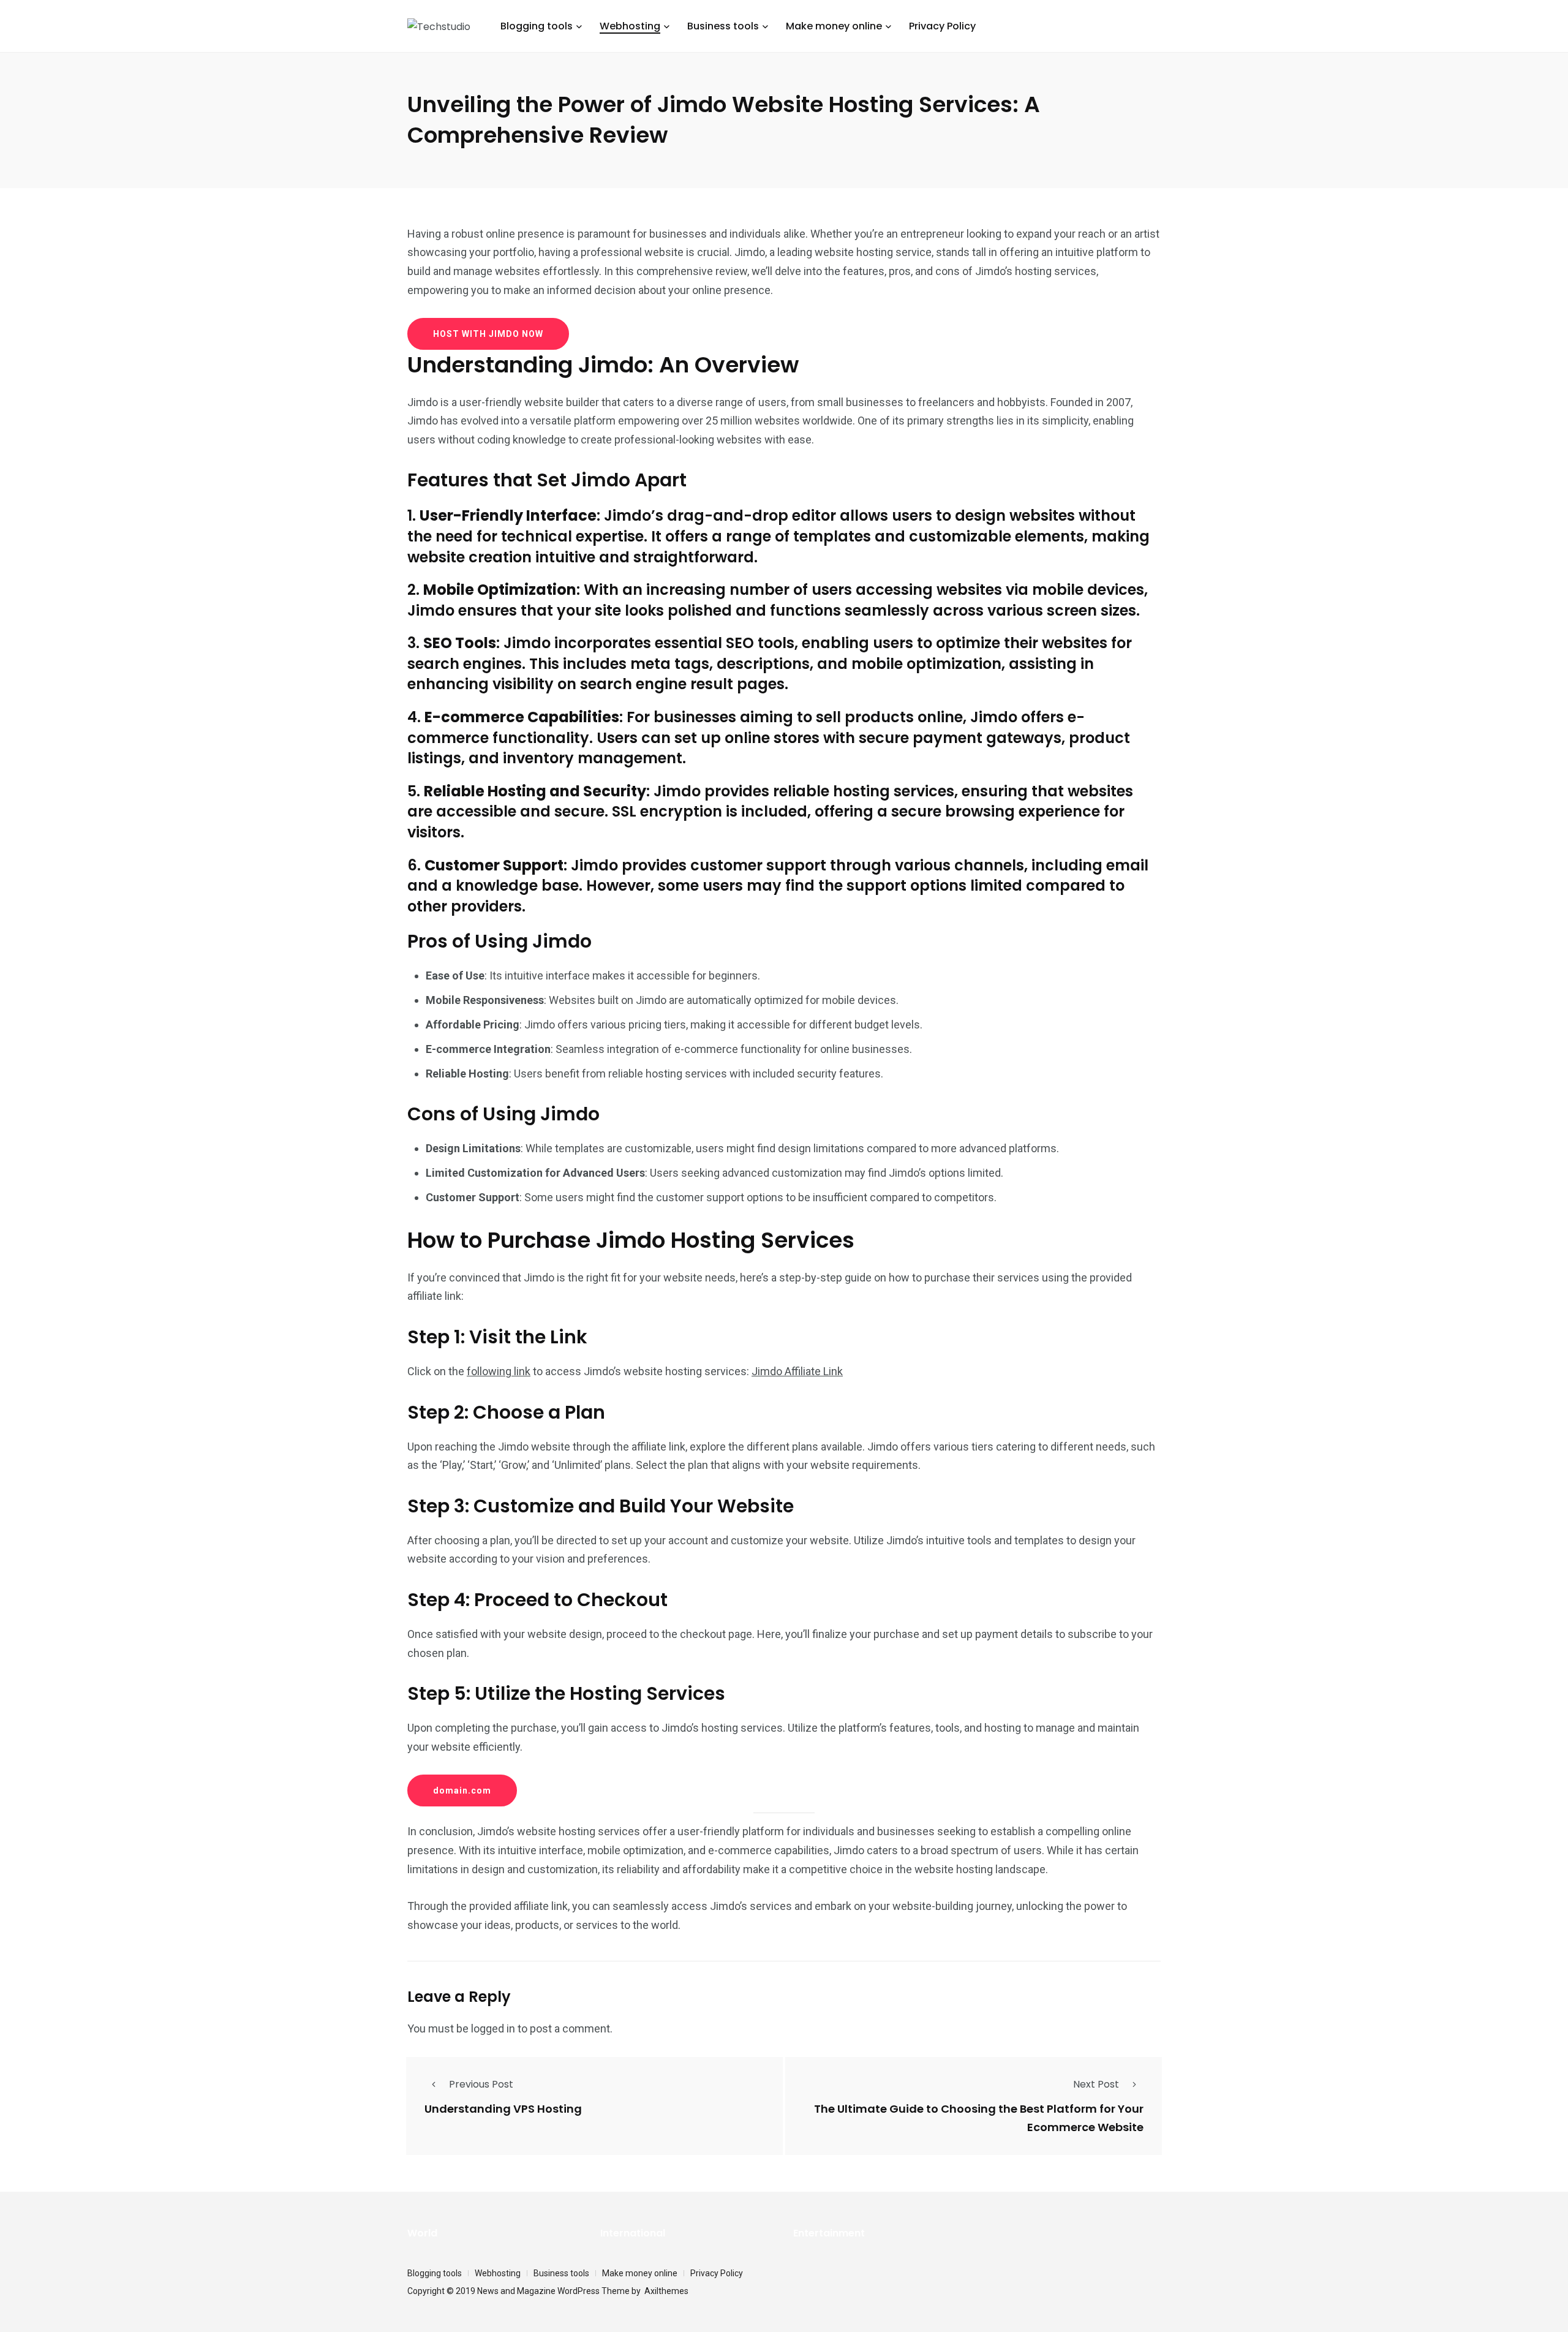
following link (499, 1371)
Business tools (723, 26)
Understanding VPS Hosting (503, 2109)
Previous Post (481, 2084)
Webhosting (630, 26)
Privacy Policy (942, 26)
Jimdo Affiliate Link (797, 1371)
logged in (493, 2028)
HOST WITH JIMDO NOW (488, 334)
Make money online (834, 26)
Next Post (1096, 2084)
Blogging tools (537, 26)
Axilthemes (666, 2291)
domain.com (462, 1791)
